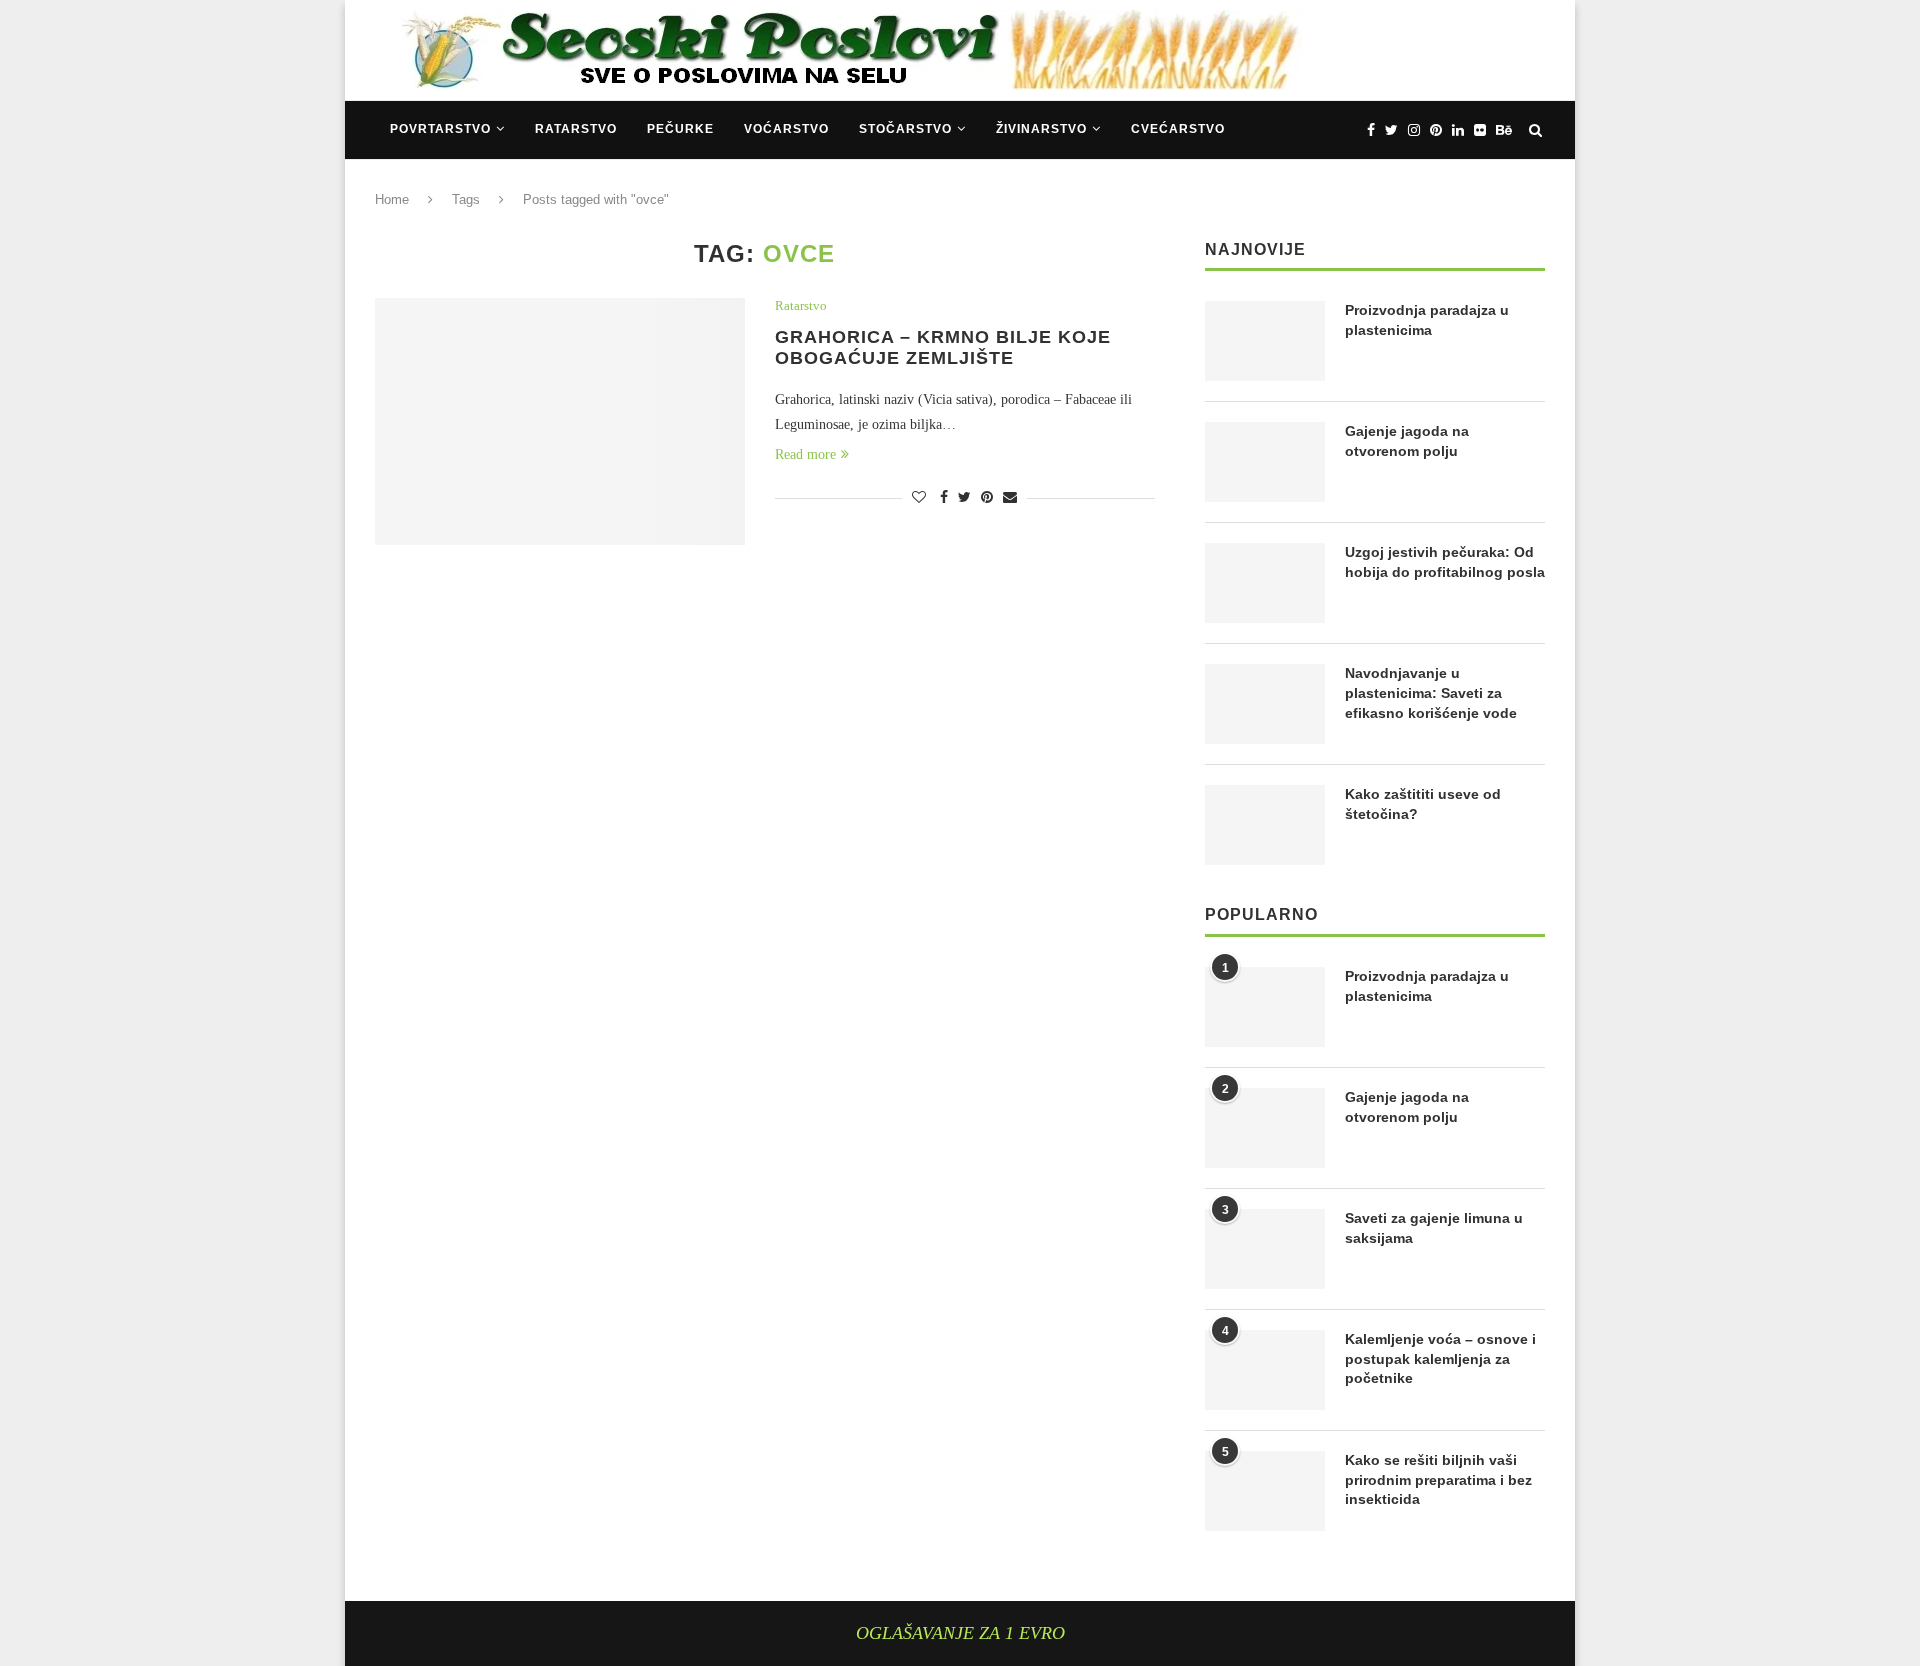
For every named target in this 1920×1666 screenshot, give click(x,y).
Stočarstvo (905, 129)
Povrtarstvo (440, 129)
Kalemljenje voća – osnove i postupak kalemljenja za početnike (1440, 1358)
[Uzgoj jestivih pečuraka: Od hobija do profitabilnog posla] (1265, 583)
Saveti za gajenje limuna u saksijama (1434, 1228)
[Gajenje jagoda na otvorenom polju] (1265, 462)
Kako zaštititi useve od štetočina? (1423, 804)
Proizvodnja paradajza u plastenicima (1427, 320)
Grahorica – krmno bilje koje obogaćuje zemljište (943, 347)
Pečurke (680, 129)
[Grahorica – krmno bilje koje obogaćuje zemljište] (560, 421)
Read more (805, 454)
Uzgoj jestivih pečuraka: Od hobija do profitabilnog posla (1445, 562)
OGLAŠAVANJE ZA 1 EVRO (960, 1633)
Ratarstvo (576, 129)
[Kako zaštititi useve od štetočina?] (1265, 825)
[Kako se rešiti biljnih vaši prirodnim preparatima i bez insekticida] (1265, 1491)
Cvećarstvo (1178, 129)
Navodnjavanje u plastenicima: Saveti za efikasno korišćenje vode (1431, 692)
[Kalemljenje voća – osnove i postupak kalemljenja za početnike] (1265, 1370)
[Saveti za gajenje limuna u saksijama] (1265, 1249)
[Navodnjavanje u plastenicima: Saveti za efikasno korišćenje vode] (1265, 704)
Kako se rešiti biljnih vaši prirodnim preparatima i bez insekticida (1438, 1479)
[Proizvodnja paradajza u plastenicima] (1265, 341)
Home (392, 199)
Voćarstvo (786, 129)
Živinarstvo (1041, 129)
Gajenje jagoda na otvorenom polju (1407, 441)
